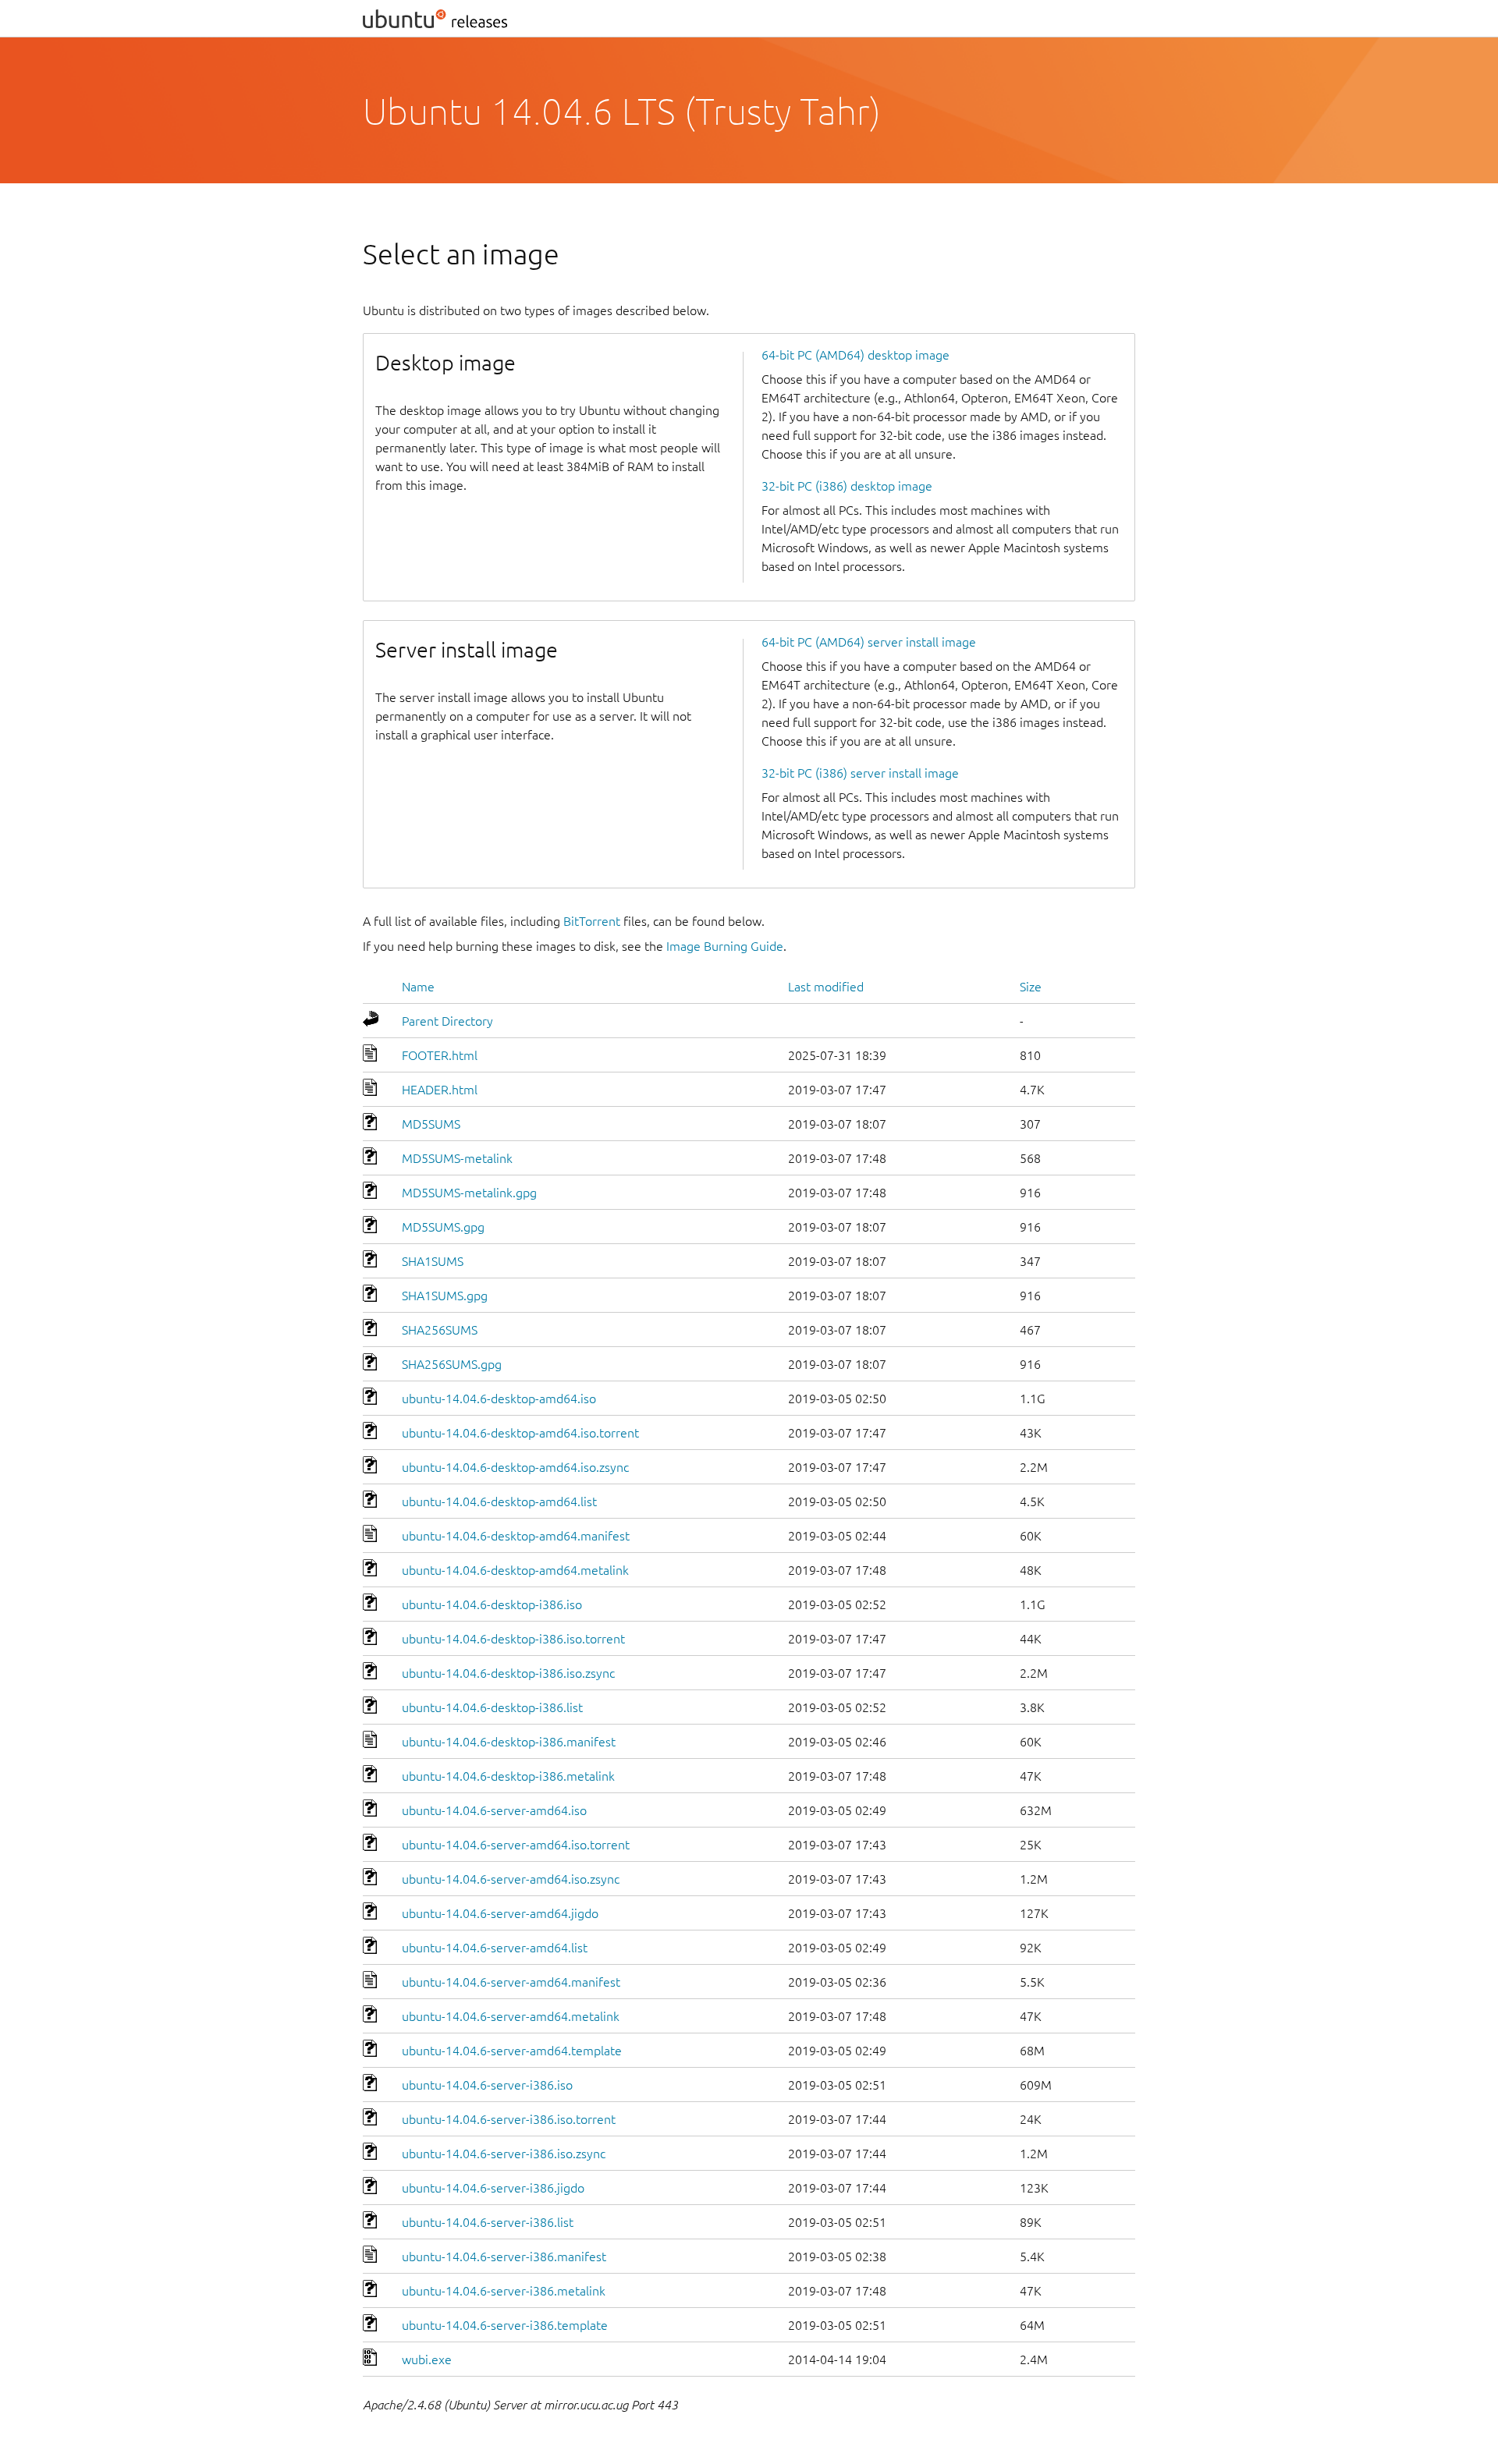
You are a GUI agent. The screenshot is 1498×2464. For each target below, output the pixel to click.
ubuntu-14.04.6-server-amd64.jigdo (500, 1913)
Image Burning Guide (725, 946)
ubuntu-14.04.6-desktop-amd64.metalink (515, 1570)
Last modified (826, 987)
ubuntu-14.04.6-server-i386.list (488, 2222)
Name (418, 987)
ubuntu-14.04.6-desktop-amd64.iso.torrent (520, 1433)
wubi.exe (427, 2359)
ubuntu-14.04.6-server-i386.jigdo (493, 2188)
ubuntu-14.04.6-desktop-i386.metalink (508, 1776)
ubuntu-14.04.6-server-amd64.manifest (511, 1982)
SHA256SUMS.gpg (452, 1364)
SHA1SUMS (433, 1261)
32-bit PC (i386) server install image (860, 773)
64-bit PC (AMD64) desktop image (855, 355)
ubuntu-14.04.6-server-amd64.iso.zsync (511, 1879)
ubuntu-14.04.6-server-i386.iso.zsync (504, 2154)
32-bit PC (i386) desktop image (847, 486)
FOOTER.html (440, 1055)
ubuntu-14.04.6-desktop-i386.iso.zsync (508, 1673)
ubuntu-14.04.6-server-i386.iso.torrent (509, 2119)
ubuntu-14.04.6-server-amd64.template (512, 2051)
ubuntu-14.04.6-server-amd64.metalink (511, 2016)
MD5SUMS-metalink (457, 1158)
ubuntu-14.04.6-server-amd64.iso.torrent (516, 1845)
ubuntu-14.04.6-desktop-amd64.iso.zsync (515, 1467)
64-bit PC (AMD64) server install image (869, 642)
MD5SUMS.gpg (443, 1227)
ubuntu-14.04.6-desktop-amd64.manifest (516, 1536)
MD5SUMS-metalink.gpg (469, 1193)
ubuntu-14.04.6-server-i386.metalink (504, 2291)
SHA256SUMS (440, 1330)
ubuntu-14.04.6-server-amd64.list (495, 1948)
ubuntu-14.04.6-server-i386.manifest (504, 2257)
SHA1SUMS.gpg (445, 1296)
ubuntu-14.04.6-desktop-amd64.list (499, 1501)
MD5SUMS (431, 1124)
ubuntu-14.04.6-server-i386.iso (487, 2085)
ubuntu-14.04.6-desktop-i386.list (492, 1707)
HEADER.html (440, 1090)
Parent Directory (447, 1021)
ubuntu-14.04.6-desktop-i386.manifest (509, 1742)
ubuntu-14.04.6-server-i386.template (505, 2325)
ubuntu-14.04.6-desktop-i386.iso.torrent (513, 1639)
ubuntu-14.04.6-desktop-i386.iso (492, 1604)
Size (1031, 987)
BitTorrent (592, 921)
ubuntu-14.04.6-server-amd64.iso (494, 1810)
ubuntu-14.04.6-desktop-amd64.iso (499, 1399)
